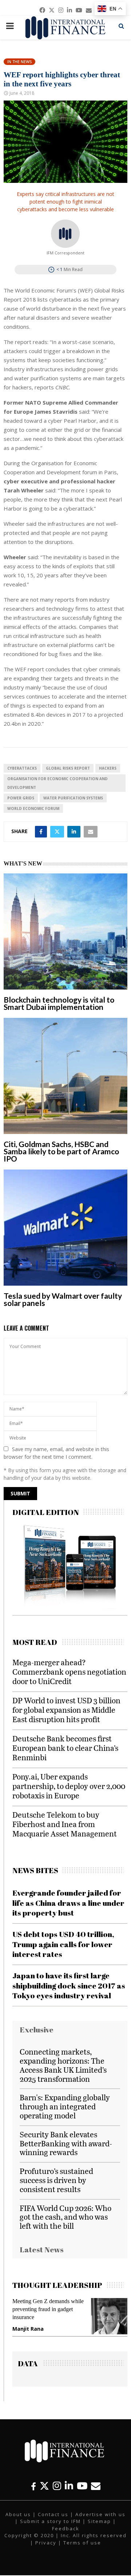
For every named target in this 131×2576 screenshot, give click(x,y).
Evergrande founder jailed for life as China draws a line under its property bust (68, 1903)
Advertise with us (100, 2514)
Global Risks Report (68, 768)
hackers (108, 768)
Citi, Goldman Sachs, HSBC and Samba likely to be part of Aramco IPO (61, 1151)
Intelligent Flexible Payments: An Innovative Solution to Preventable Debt (59, 2309)
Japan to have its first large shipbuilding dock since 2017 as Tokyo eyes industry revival (69, 1985)
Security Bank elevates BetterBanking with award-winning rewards (66, 2143)
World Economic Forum (33, 808)
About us (18, 2514)
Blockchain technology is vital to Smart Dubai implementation (59, 1003)
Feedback (66, 2528)
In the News (19, 62)
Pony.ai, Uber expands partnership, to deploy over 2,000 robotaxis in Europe (69, 1786)
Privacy (46, 2543)
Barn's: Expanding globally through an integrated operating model (65, 2106)
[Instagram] (57, 2486)
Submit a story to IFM (50, 2521)
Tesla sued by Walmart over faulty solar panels (63, 1299)
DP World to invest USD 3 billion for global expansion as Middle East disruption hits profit (66, 1710)
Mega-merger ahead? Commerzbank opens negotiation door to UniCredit (69, 1672)
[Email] (96, 2486)
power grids (21, 798)
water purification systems (73, 798)
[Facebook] (33, 2486)
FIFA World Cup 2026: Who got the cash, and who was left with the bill (65, 2217)
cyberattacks (22, 768)
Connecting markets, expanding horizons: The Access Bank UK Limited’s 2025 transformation (63, 2065)
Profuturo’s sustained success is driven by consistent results (56, 2180)
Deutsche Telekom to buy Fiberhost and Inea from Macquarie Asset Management (65, 1824)
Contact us (53, 2514)
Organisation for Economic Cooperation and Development (57, 783)
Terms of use (82, 2543)
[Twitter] (44, 2486)
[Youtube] (82, 2486)
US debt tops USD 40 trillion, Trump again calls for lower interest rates (63, 1944)
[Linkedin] (69, 2486)
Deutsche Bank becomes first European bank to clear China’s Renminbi (65, 1748)
